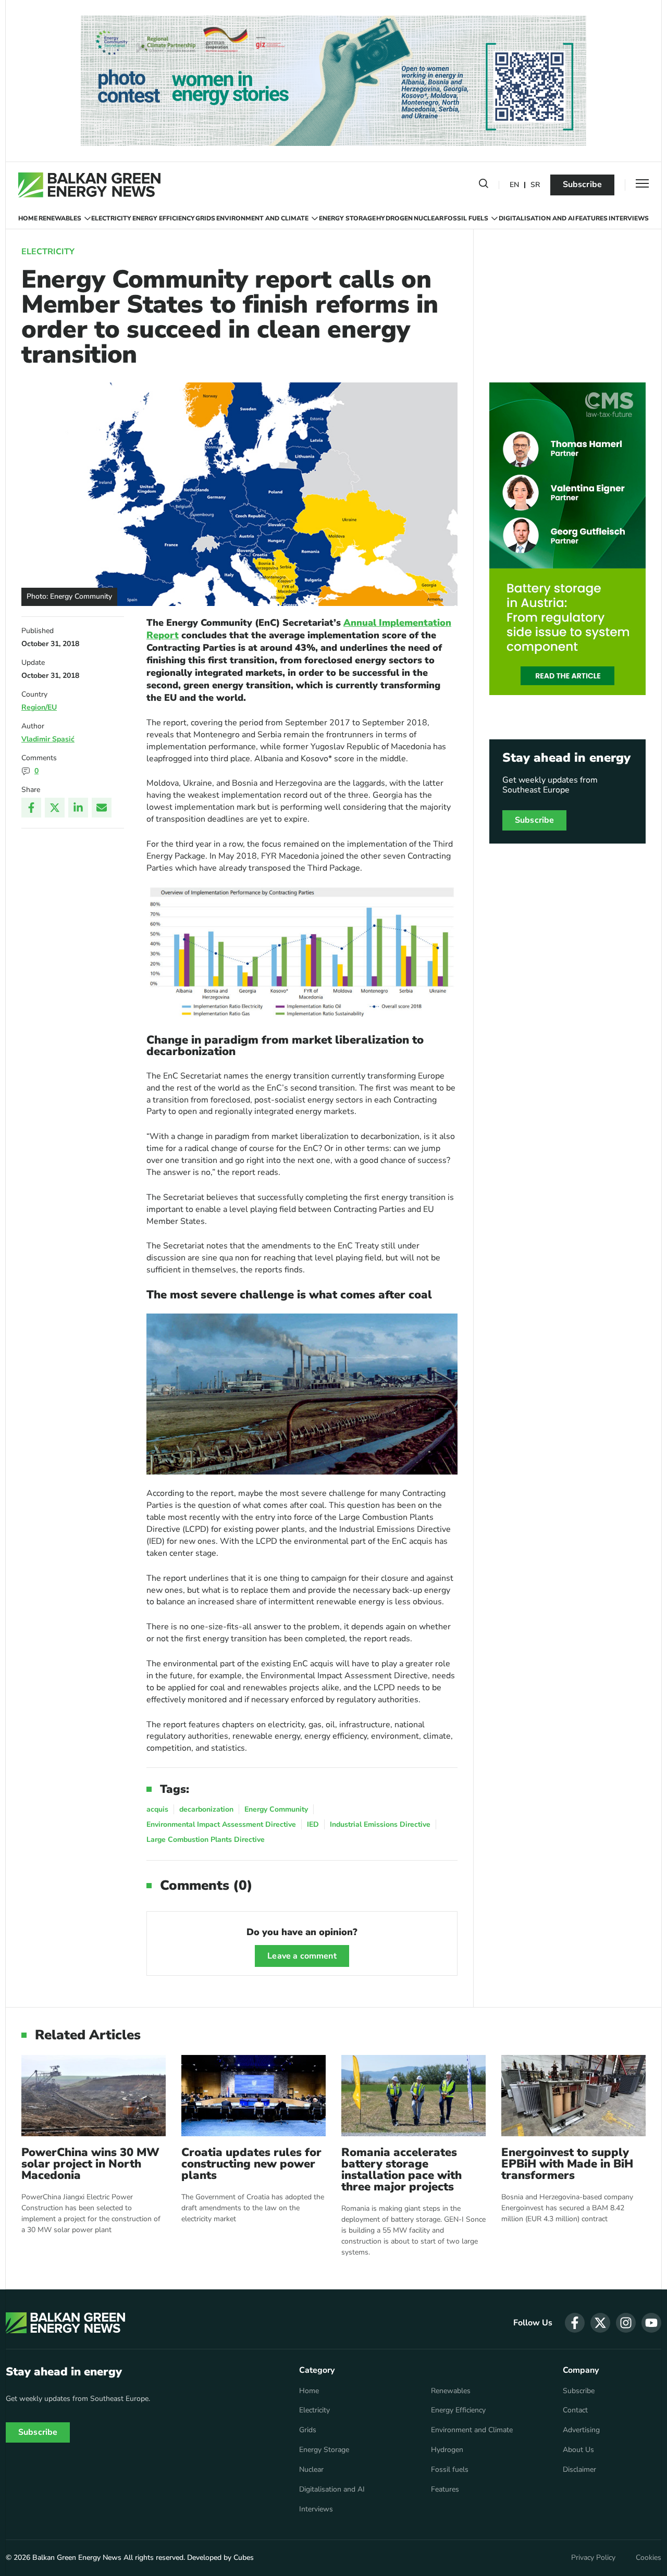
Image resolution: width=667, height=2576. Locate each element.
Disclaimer (579, 2470)
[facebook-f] (575, 2323)
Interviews (629, 218)
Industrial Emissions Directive (380, 1824)
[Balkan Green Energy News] (89, 185)
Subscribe (582, 184)
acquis (157, 1809)
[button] (484, 185)
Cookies (649, 2558)
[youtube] (651, 2323)
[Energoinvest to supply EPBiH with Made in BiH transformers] (573, 2095)
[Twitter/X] (55, 808)
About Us (578, 2450)
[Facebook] (31, 808)
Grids (205, 218)
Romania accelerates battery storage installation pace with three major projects (402, 2170)
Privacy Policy (593, 2558)
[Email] (102, 808)
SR (535, 185)
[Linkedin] (78, 808)
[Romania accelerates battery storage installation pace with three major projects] (413, 2095)
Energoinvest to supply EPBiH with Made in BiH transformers (567, 2164)
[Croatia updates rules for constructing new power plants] (254, 2095)
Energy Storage (347, 218)
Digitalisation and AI (537, 218)
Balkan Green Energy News (77, 2558)
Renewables (60, 218)
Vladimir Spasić (48, 739)
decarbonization (206, 1809)
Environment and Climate (262, 218)
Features (591, 218)
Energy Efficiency (164, 218)
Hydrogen (394, 218)
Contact (575, 2410)
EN (514, 185)
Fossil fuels (466, 218)
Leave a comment (302, 1956)
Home (28, 218)
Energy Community (276, 1809)
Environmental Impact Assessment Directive (221, 1824)
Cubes (244, 2558)
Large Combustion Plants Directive (206, 1840)
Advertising (581, 2430)
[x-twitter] (600, 2323)
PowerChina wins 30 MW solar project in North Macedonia (90, 2164)
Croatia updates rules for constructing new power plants (251, 2164)
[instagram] (626, 2323)
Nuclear (429, 218)
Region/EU (39, 707)
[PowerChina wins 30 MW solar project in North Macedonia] (94, 2095)
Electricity (111, 218)
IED (313, 1824)
